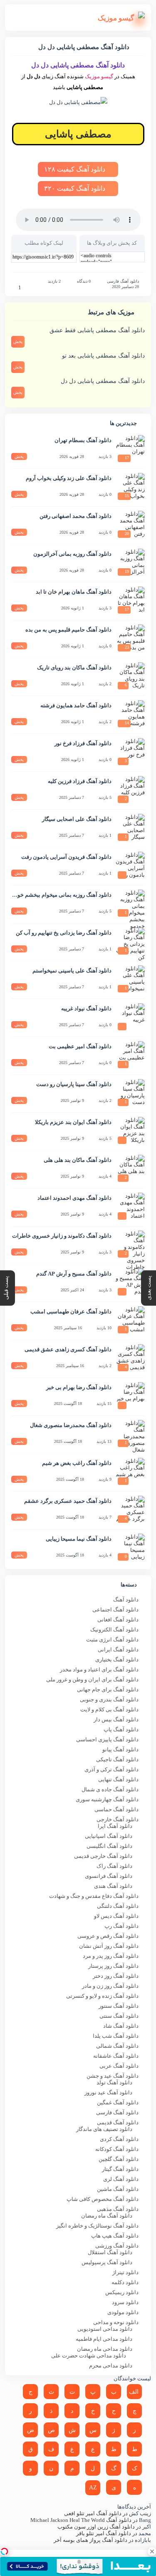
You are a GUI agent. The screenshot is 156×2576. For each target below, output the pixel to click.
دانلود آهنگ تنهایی (118, 1779)
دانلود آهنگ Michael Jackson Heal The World (81, 2520)
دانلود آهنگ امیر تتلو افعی (93, 2513)
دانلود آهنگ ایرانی (118, 1650)
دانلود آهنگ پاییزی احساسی (107, 1739)
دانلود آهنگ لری (121, 2179)
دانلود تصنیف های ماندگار (104, 2129)
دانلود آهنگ (126, 1600)
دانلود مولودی (123, 2312)
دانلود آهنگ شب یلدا (116, 2036)
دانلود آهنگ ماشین (118, 2189)
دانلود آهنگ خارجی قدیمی (103, 1856)
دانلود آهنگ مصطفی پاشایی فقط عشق (97, 330)
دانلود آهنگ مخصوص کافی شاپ (103, 2199)
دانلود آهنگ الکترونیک (114, 1630)
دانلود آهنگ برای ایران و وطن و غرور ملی (92, 1680)
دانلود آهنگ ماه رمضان (107, 2216)
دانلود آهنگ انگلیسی (109, 1846)
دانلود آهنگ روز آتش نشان (109, 1946)
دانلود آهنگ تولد (114, 2082)
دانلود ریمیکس (122, 2292)
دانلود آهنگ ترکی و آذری (111, 1769)
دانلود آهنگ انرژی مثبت (112, 1640)
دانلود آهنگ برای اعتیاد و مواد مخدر (99, 1670)
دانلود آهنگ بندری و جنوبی (109, 1700)
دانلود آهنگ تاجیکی (117, 1759)
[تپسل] (4, 2551)
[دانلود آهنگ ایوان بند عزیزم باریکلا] (130, 1131)
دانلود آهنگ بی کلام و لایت (109, 1709)
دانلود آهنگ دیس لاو (116, 1916)
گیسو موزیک (99, 76)
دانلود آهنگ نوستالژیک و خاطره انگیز (97, 2226)
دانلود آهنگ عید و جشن (113, 2076)
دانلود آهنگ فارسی (123, 281)
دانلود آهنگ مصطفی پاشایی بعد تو (103, 356)
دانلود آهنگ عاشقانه (116, 2056)
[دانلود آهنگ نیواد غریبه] (130, 1018)
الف (134, 2392)
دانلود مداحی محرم (111, 2366)
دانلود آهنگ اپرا (115, 1826)
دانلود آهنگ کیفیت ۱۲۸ (76, 169)
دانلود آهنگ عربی (119, 2066)
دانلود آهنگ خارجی (118, 1819)
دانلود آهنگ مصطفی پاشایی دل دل (103, 381)
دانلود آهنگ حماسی (116, 1809)
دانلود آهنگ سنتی (119, 2016)
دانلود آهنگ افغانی (118, 1620)
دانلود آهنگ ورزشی (117, 2246)
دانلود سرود (125, 2302)
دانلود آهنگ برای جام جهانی (108, 1690)
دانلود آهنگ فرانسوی (109, 1876)
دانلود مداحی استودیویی (105, 2329)
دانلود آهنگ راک (114, 1866)
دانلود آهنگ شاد (121, 2026)
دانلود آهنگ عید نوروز (108, 2092)
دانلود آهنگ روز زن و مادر (110, 1986)
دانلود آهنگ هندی (113, 1886)
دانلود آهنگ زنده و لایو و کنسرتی (102, 1996)
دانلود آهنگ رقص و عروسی (108, 1936)
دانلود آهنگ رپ (121, 1926)
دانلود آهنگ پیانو (120, 1749)
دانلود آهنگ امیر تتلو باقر (104, 2533)
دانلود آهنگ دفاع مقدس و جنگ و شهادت (94, 1896)
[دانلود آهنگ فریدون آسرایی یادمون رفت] (130, 866)
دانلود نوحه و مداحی (116, 2322)
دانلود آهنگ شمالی (117, 2046)
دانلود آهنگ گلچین (119, 2159)
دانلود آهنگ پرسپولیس (107, 2262)
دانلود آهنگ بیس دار (116, 1719)
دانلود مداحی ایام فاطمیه (104, 2339)
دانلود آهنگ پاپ (121, 1729)
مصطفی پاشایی (78, 134)
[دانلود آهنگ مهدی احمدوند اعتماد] (130, 1207)
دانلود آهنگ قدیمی (118, 2122)
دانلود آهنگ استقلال (110, 2252)
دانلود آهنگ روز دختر (116, 1976)
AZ (93, 2488)
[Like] (14, 287)
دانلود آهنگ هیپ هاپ (115, 2236)
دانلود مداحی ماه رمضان (105, 2349)
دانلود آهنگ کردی (119, 2139)
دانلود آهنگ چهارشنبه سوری (107, 1799)
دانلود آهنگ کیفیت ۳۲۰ (76, 188)
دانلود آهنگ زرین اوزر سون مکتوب (96, 2527)
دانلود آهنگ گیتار (120, 2169)
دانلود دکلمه (125, 2282)
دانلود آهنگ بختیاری (117, 1660)
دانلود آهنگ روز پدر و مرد (111, 1956)
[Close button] (152, 2551)
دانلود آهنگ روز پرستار (113, 1966)
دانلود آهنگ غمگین (118, 2102)
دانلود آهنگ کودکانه (117, 2149)
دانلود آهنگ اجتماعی (115, 1610)
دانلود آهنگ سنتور (119, 2006)
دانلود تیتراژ (125, 2272)
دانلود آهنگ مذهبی (118, 2209)
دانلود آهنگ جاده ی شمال (110, 1789)
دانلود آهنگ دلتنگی (118, 1906)
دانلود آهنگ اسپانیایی (109, 1836)
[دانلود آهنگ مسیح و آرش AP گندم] (130, 1283)
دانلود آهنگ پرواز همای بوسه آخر (90, 2540)
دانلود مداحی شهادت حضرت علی (89, 2356)
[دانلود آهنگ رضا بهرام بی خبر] (130, 1397)
